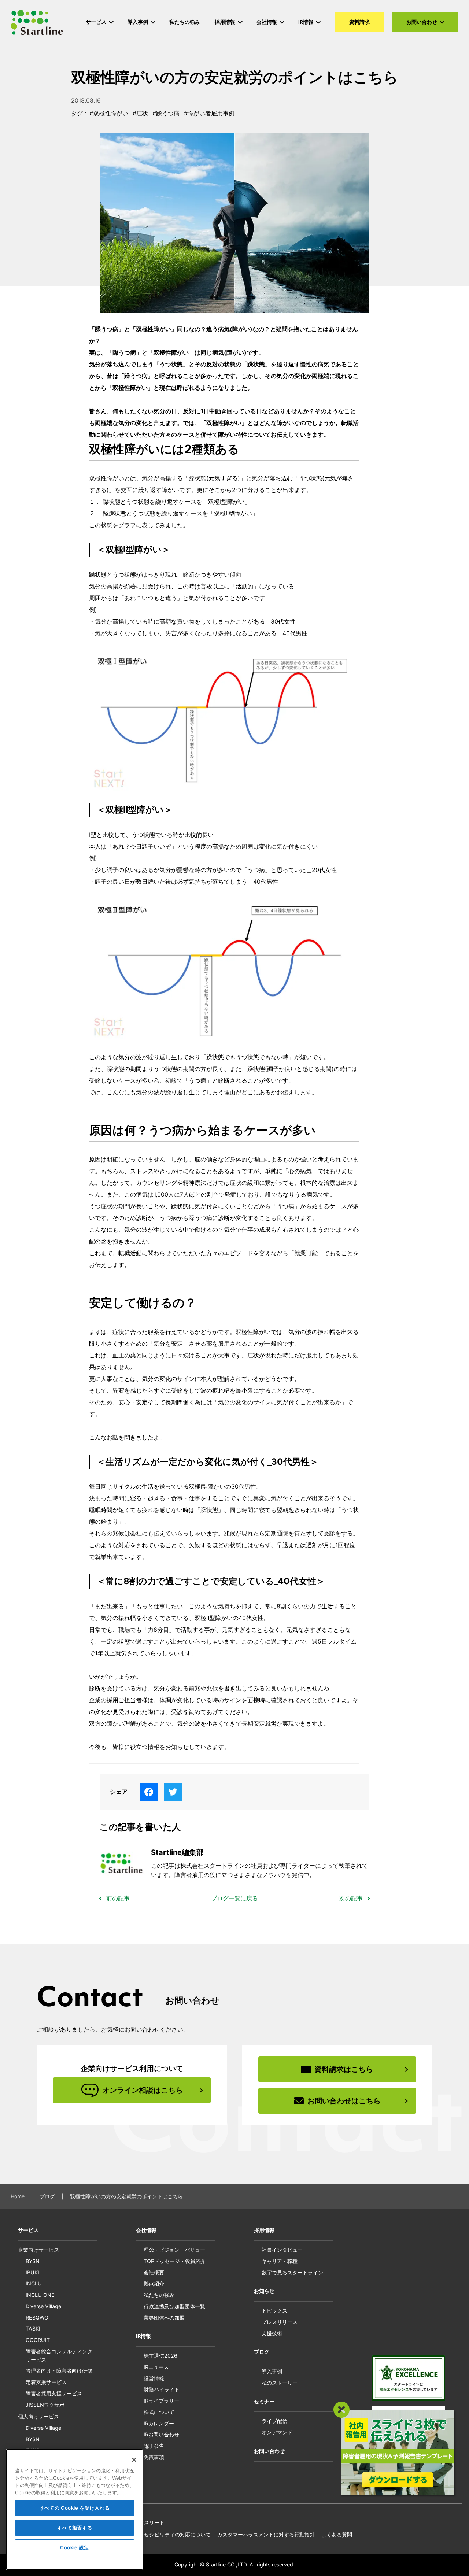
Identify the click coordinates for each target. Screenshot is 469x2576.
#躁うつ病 (166, 113)
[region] (75, 2510)
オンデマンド (277, 2432)
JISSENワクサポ (45, 2405)
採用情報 (264, 2230)
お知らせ (264, 2291)
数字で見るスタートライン (292, 2272)
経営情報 (154, 2378)
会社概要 (154, 2272)
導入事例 (272, 2371)
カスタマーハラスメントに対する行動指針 (266, 2534)
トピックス (274, 2311)
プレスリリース (280, 2322)
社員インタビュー (282, 2250)
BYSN (33, 2261)
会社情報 (146, 2230)
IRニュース (156, 2367)
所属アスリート (147, 2522)
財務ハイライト (162, 2389)
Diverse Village (43, 2306)
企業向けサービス (38, 2250)
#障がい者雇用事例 (209, 113)
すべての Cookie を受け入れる (75, 2508)
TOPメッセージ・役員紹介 (175, 2261)
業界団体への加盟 (164, 2318)
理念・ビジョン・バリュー (174, 2250)
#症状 (140, 113)
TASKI (33, 2329)
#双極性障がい (109, 113)
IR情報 (143, 2336)
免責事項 (154, 2457)
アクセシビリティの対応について (172, 2534)
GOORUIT (38, 2340)
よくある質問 (337, 2534)
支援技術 (272, 2333)
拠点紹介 (154, 2283)
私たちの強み (159, 2295)
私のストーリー (280, 2383)
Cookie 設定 (75, 2547)
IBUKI (32, 2272)
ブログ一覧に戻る (234, 1898)
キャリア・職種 (280, 2261)
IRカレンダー (159, 2423)
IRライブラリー (161, 2401)
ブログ (47, 2196)
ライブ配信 (274, 2421)
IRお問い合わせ (161, 2434)
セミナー (264, 2401)
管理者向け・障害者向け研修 (59, 2371)
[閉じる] (134, 2460)
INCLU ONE (40, 2295)
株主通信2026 (160, 2356)
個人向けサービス (38, 2416)
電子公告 (154, 2446)
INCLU (34, 2283)
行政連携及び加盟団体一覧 (174, 2306)
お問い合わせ (269, 2451)
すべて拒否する (75, 2528)
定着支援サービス (46, 2382)
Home (18, 2196)
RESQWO (37, 2318)
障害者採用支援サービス (54, 2393)
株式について (159, 2412)
